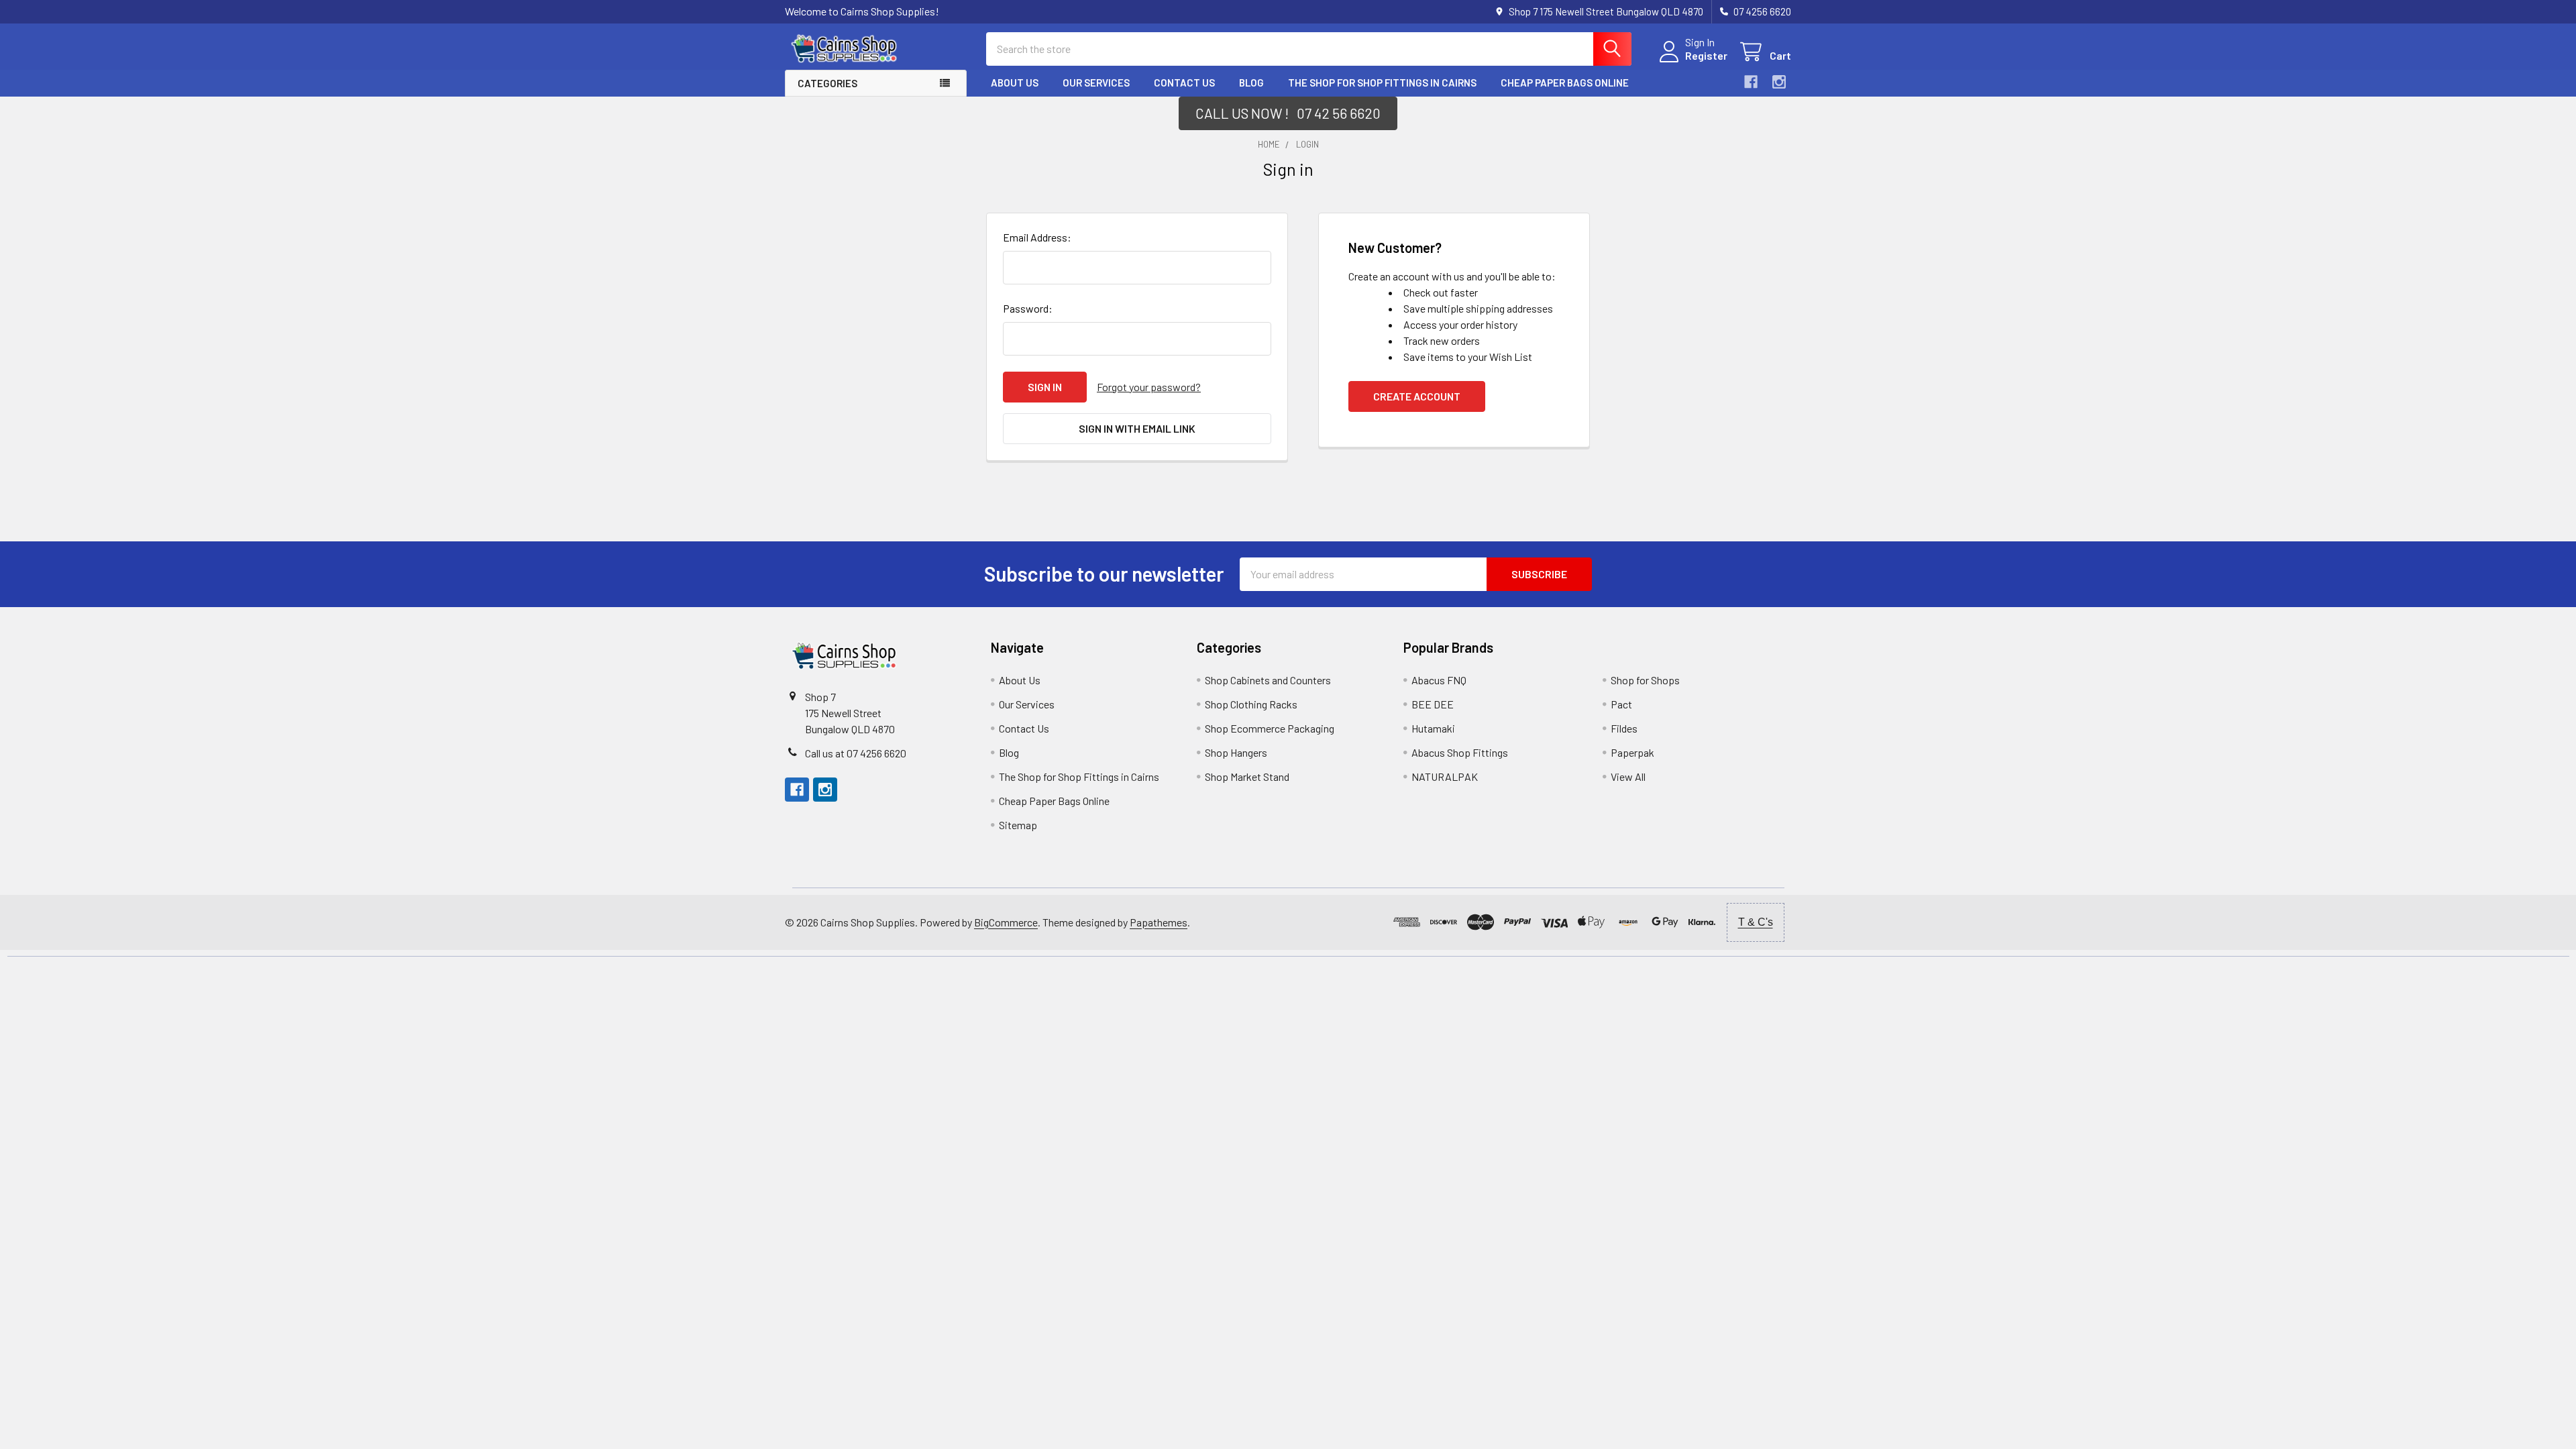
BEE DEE (1433, 704)
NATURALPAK (1445, 776)
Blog (1251, 83)
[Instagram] (1779, 82)
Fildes (1624, 728)
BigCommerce (1006, 922)
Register (1706, 55)
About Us (1015, 83)
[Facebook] (1751, 82)
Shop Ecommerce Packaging (1270, 728)
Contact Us (1184, 83)
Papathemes (1159, 922)
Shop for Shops (1645, 680)
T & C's (1756, 922)
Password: (1028, 308)
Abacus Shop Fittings (1460, 752)
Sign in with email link (1137, 428)
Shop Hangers (1236, 752)
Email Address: (1037, 237)
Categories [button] (827, 83)
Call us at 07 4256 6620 (856, 753)
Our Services (1096, 83)
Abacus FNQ (1439, 680)
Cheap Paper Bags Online (1565, 83)
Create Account (1417, 396)
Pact (1621, 704)
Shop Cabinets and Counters (1268, 680)
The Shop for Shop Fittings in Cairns (1382, 83)
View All (1628, 776)
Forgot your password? (1149, 387)
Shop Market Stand (1247, 776)
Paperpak (1632, 752)
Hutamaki (1433, 728)
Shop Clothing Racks (1251, 704)
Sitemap (1018, 825)
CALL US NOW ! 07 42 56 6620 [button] (1288, 113)
